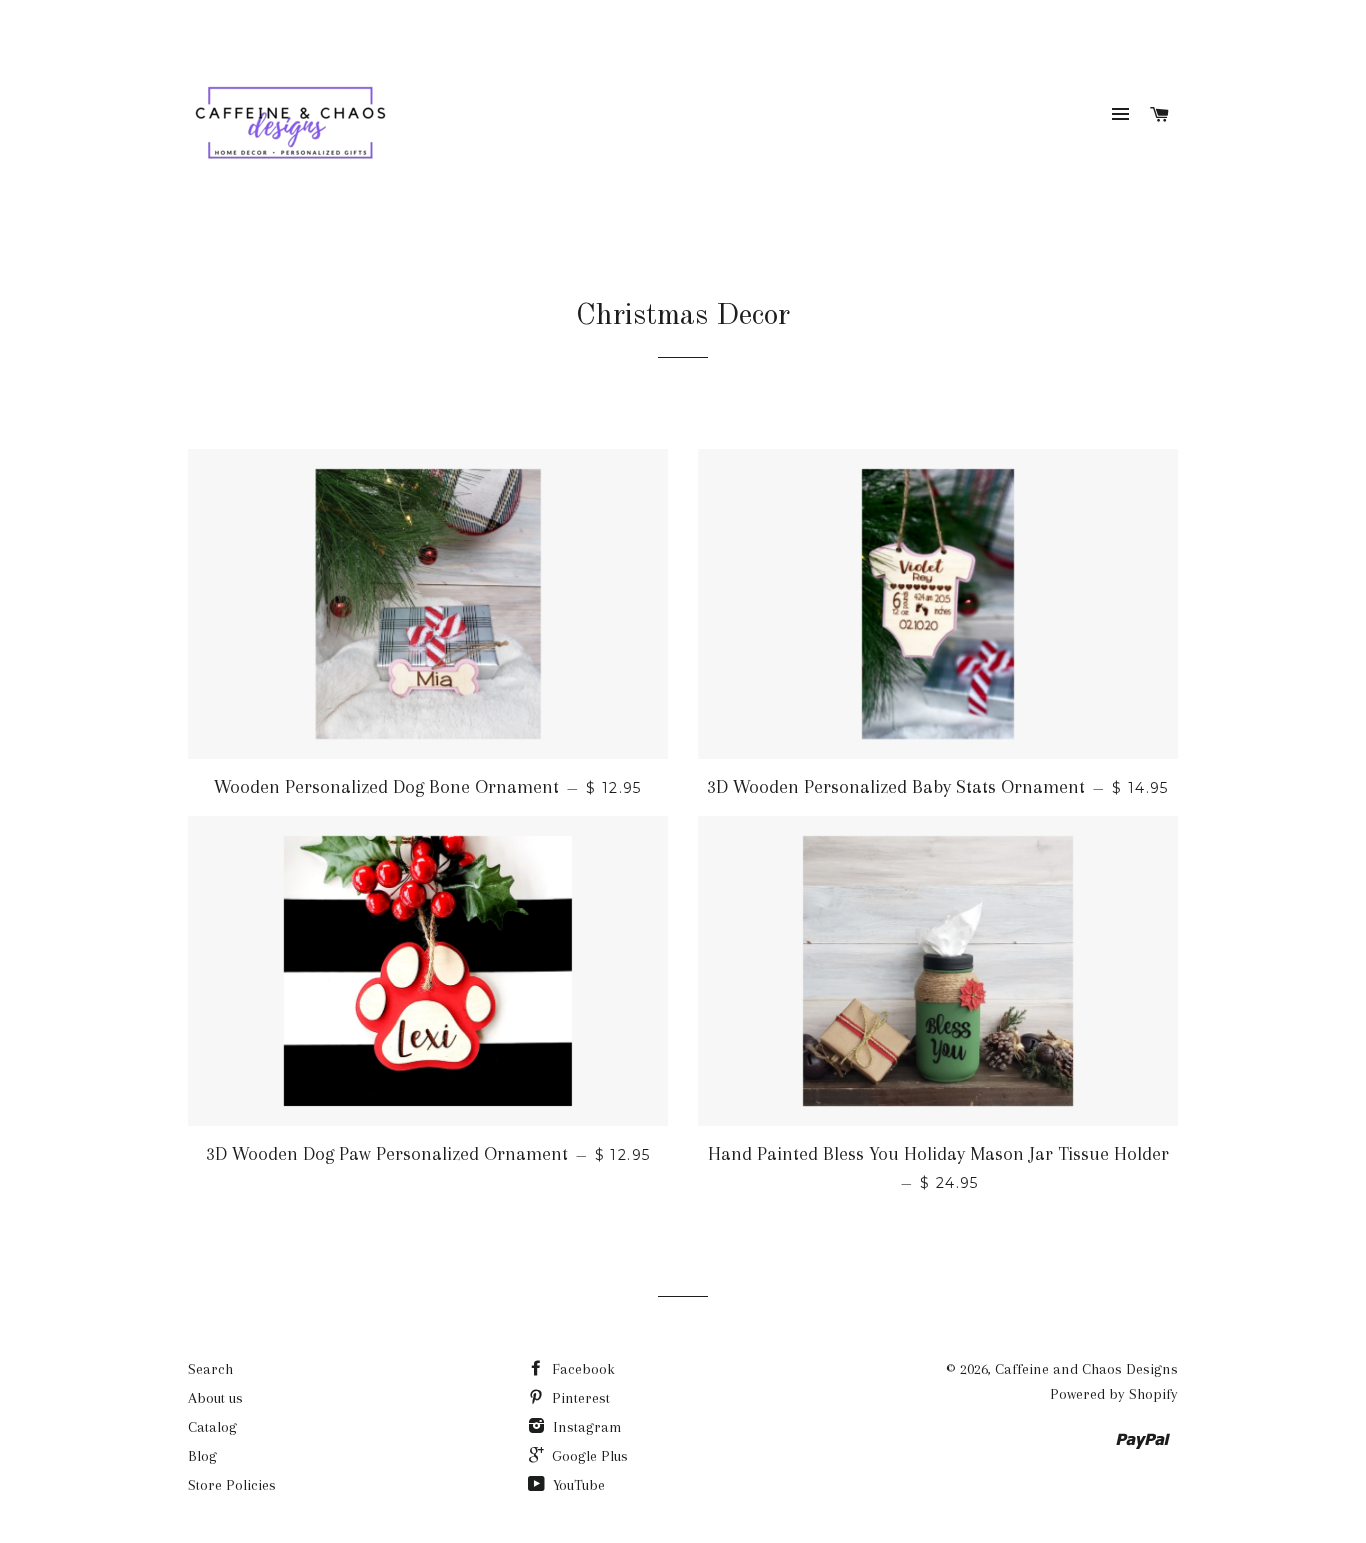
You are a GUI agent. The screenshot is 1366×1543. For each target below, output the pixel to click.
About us (215, 1398)
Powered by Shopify (1114, 1394)
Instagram (585, 1427)
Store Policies (232, 1485)
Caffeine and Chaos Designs (1086, 1369)
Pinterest (579, 1398)
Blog (202, 1456)
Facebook (581, 1369)
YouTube (577, 1485)
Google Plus (588, 1456)
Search (210, 1369)
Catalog (212, 1427)
